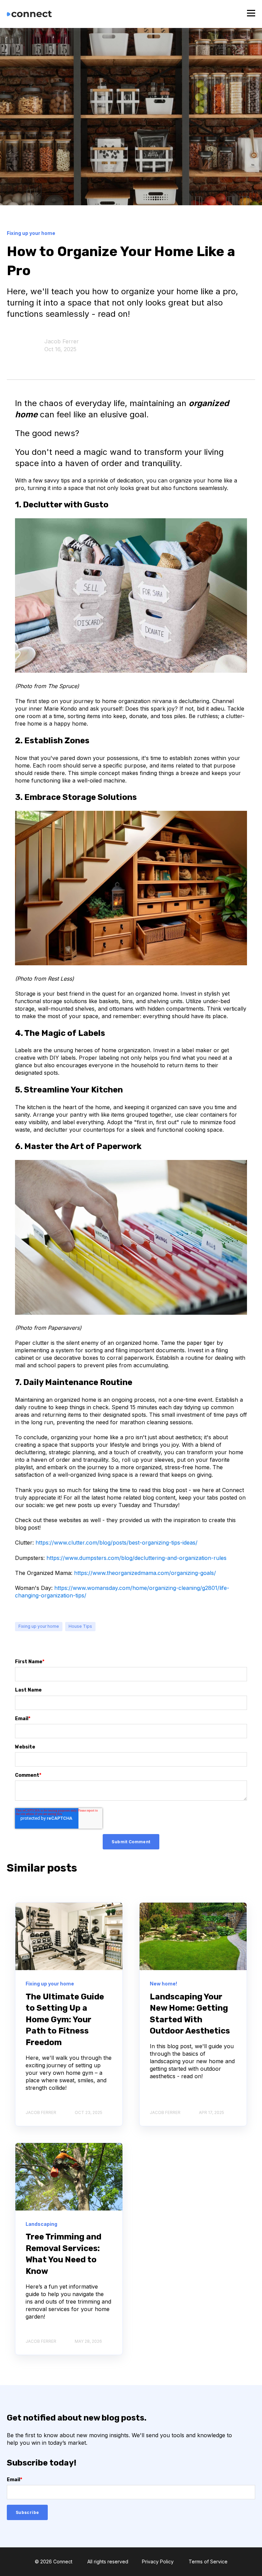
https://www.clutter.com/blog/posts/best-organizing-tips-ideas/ (117, 1543)
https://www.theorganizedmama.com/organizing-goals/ (145, 1573)
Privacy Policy (158, 2562)
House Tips (80, 1626)
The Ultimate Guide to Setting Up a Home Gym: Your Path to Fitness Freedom (65, 2020)
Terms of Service (208, 2562)
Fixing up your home (39, 1626)
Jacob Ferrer (62, 341)
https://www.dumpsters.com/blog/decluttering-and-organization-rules (136, 1558)
